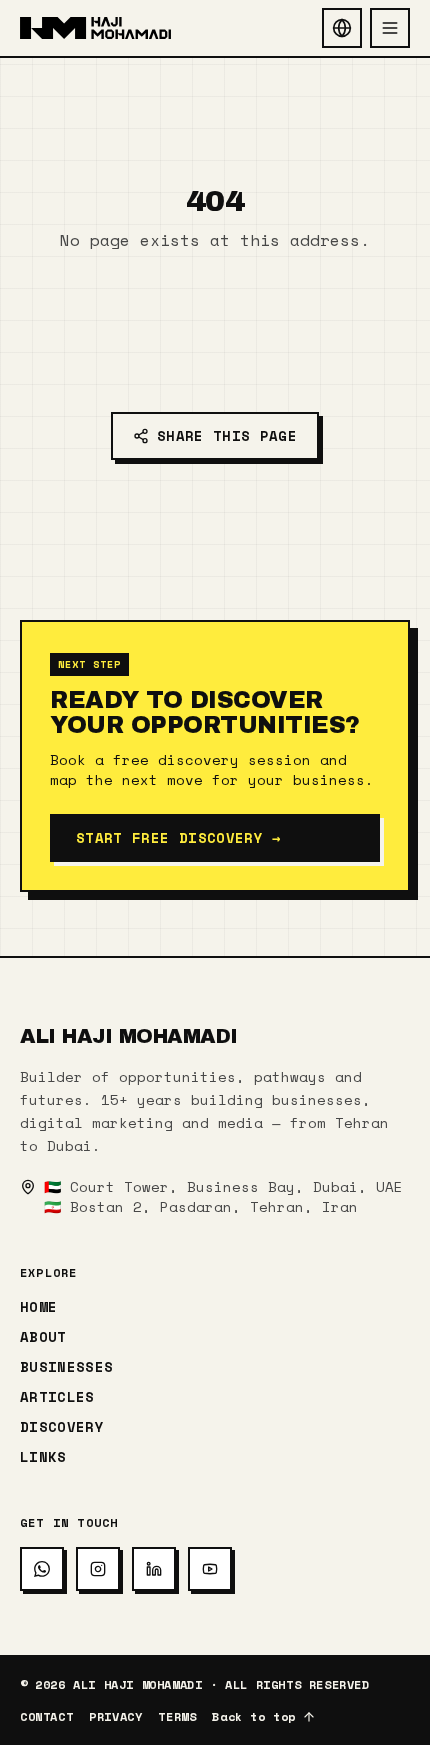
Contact (46, 1717)
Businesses (67, 1367)
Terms (177, 1717)
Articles (57, 1397)
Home (38, 1307)
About (43, 1337)
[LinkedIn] (154, 1569)
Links (43, 1457)
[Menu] (390, 28)
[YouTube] (210, 1569)
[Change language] (342, 28)
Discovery (62, 1427)
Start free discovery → (178, 837)
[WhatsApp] (42, 1569)
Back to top (254, 1717)
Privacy (115, 1717)
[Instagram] (98, 1569)
